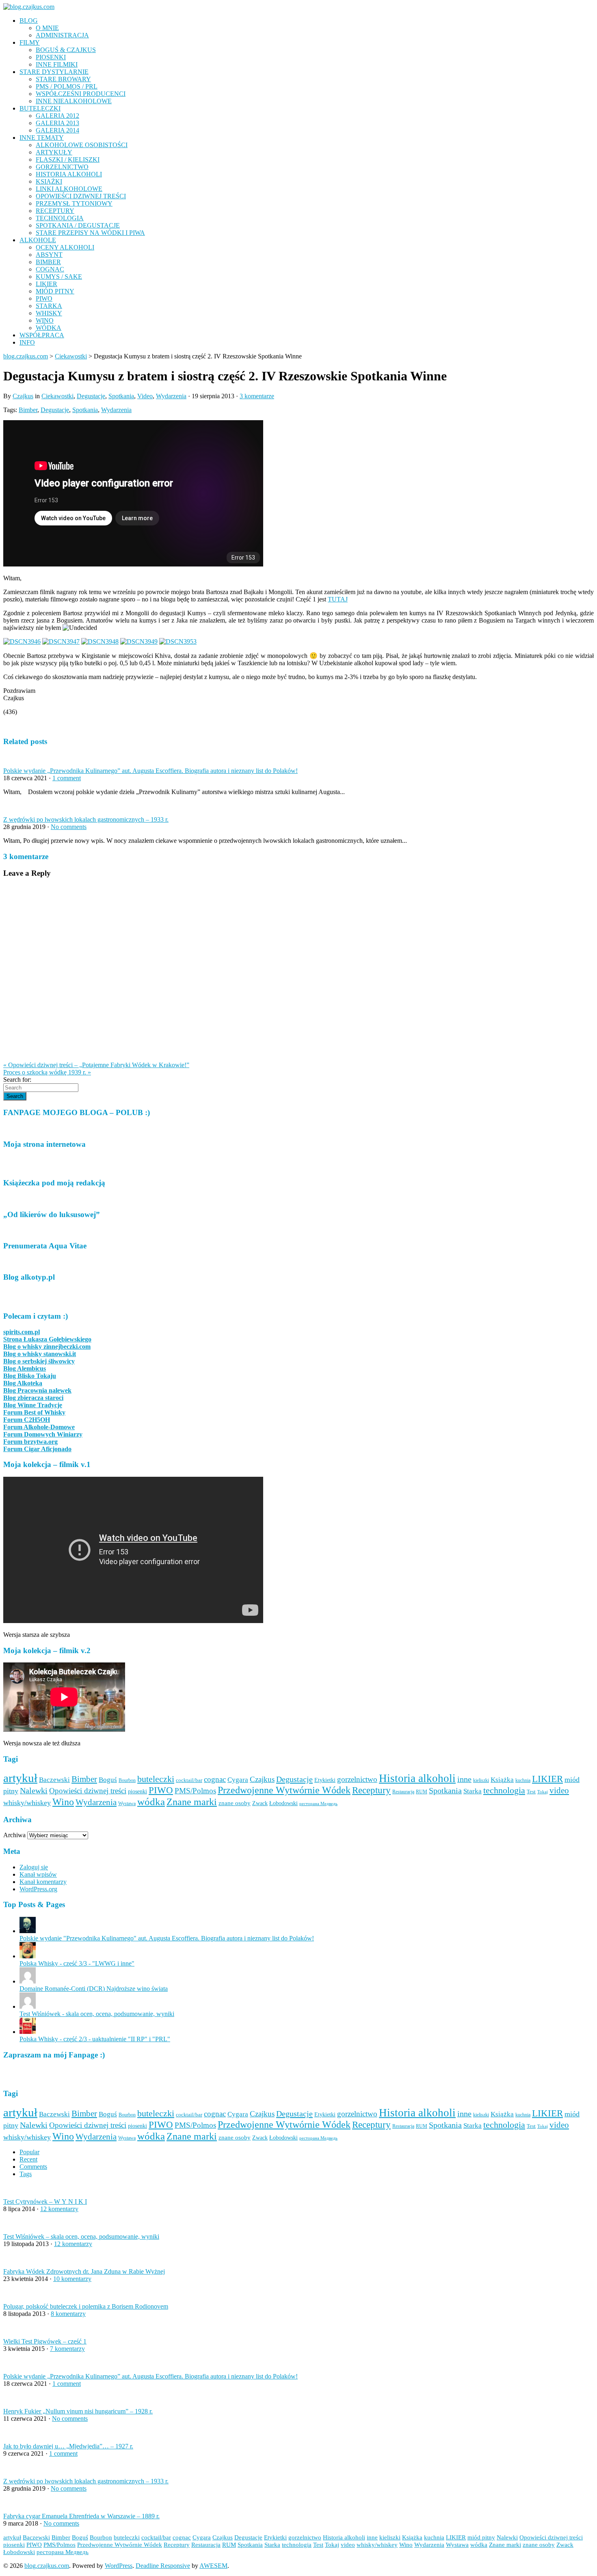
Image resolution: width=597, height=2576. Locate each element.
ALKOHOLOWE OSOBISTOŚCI (82, 145)
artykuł (20, 1778)
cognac (215, 1779)
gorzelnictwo (357, 1780)
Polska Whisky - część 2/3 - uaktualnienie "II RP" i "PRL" (95, 2039)
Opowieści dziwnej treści (88, 1791)
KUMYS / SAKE (59, 277)
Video (145, 396)
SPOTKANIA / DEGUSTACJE (78, 225)
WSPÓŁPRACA (42, 335)
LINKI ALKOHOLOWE (69, 189)
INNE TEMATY (42, 138)
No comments (69, 827)
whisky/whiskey (27, 1803)
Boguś (108, 1780)
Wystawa (127, 1803)
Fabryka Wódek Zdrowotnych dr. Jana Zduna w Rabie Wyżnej (84, 2271)
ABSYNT (49, 255)
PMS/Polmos (195, 1791)
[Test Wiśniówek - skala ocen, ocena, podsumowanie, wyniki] (28, 2006)
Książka (502, 1780)
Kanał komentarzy (43, 1882)
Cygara (238, 1780)
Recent (28, 2159)
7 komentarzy (67, 2349)
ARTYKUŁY (54, 152)
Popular (29, 2152)
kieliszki (481, 1780)
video (559, 1790)
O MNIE (47, 28)
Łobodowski (283, 1803)
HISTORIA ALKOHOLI (69, 174)
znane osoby (235, 1803)
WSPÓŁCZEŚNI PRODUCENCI (81, 94)
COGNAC (50, 269)
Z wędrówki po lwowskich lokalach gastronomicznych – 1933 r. (86, 819)
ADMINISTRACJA (62, 35)
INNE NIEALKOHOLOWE (74, 101)
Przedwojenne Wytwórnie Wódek (284, 1790)
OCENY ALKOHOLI (65, 247)
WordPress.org (38, 1889)
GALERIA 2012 (57, 116)
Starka (473, 1791)
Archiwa (14, 1835)
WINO (45, 320)
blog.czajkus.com (26, 356)
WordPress (119, 2566)
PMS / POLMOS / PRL (67, 86)
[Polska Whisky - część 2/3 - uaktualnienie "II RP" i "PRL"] (28, 2032)
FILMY (30, 42)
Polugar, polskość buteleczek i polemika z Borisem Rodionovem (86, 2306)
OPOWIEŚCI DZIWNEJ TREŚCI (81, 196)
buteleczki (156, 1779)
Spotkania (121, 396)
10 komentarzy (72, 2279)
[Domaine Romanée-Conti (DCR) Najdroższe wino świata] (28, 1981)
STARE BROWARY (63, 79)
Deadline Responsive (163, 2566)
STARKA (49, 306)
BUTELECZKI (40, 108)
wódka (151, 1801)
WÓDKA (49, 328)
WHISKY (49, 313)
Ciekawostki (57, 396)
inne (464, 1779)
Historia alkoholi (417, 1778)
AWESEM (213, 2566)
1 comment (67, 778)
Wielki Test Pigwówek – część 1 (45, 2341)
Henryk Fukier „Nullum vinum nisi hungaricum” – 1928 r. (78, 2411)
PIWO (44, 298)
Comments (33, 2167)
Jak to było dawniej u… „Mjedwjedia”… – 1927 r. (68, 2446)
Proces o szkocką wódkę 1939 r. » (47, 1072)
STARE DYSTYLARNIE (54, 72)
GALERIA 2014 (57, 130)
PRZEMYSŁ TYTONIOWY (74, 203)
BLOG (29, 21)
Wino (63, 1802)
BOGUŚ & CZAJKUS (66, 50)
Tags (26, 2174)
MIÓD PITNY (55, 291)
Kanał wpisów (38, 1874)
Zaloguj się (34, 1867)
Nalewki (34, 1791)
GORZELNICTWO (62, 167)
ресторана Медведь (318, 1804)
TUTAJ (338, 599)
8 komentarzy (68, 2314)
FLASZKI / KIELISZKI (68, 160)
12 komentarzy (59, 2209)
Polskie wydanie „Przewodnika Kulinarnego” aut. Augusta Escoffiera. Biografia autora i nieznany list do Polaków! (150, 771)
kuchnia (523, 1780)
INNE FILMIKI (57, 64)
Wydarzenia (171, 396)
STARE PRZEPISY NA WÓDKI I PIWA (90, 233)
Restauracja (403, 1792)
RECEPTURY (55, 211)
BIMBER (48, 262)
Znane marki (192, 1802)
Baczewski (54, 1780)
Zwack (260, 1803)
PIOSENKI (51, 57)
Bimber (28, 410)
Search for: (17, 1080)
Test (531, 1791)
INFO (27, 342)
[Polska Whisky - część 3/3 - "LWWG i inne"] (28, 1956)
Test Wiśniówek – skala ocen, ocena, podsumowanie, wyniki (81, 2236)
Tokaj (543, 1792)
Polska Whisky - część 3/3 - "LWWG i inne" (77, 1963)
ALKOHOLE (38, 240)
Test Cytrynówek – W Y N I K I (45, 2202)
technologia (504, 1790)
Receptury (371, 1790)
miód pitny (481, 2537)
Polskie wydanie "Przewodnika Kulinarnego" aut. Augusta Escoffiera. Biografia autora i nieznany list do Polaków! (167, 1938)
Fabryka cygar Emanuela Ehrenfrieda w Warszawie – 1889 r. (81, 2516)
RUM (422, 1792)
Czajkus (23, 396)
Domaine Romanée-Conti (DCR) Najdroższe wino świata (94, 1989)
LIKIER (47, 284)
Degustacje (91, 396)
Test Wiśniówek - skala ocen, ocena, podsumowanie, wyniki (97, 2014)
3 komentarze (257, 396)
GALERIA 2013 (57, 123)
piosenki (137, 1791)
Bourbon (127, 1780)
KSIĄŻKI (49, 181)
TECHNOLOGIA (60, 218)
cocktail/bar (189, 1780)
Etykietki (325, 1780)
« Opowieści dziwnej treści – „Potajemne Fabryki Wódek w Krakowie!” (96, 1065)
